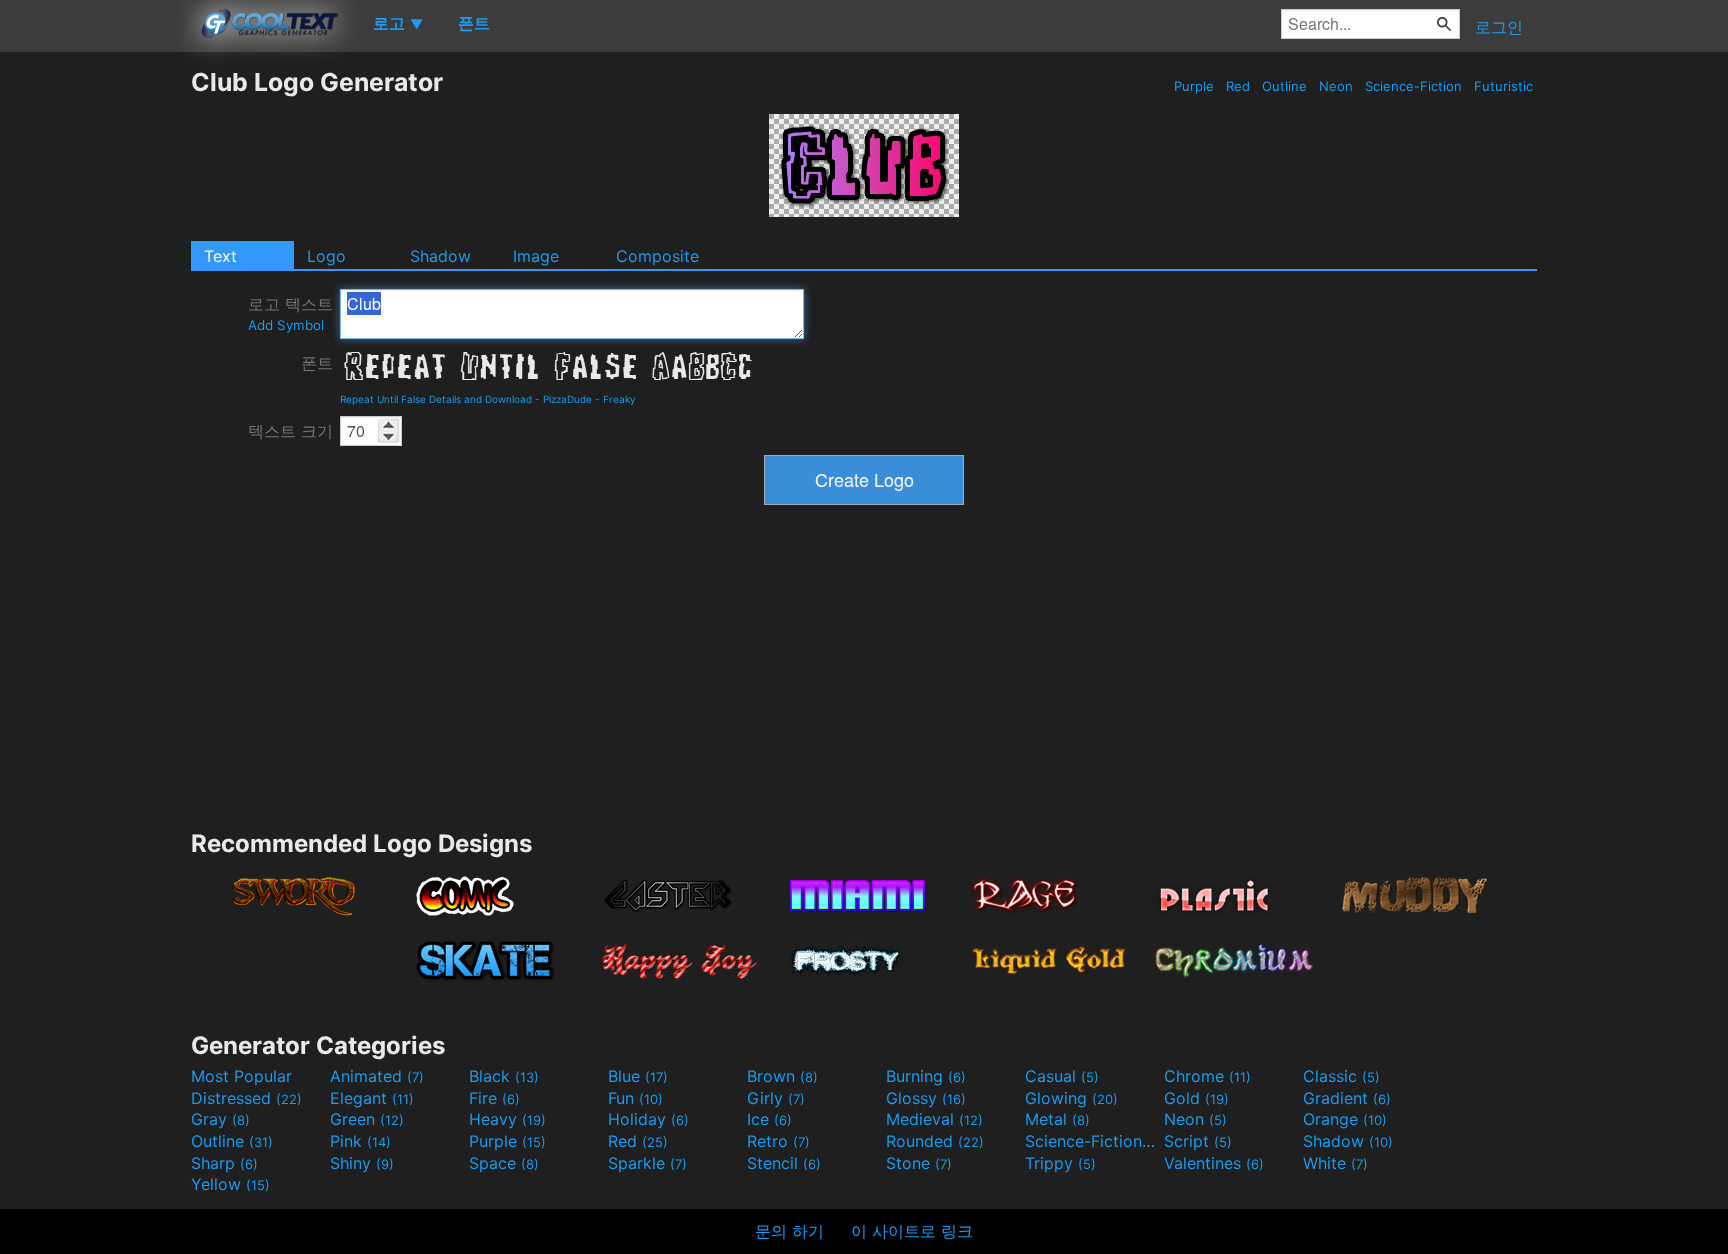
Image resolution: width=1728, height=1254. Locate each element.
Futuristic (1503, 86)
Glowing (1071, 1098)
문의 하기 (789, 1231)
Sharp (224, 1163)
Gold (1196, 1098)
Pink (360, 1141)
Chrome (1207, 1076)
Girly (776, 1098)
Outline (1284, 86)
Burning (926, 1076)
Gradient (1347, 1098)
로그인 (1499, 27)
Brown (782, 1076)
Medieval (934, 1119)
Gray (220, 1119)
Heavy (507, 1119)
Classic (1341, 1076)
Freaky (619, 399)
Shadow (440, 256)
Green (367, 1119)
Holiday (648, 1119)
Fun (635, 1098)
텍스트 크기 (290, 431)
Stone (919, 1163)
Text (220, 256)
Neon (1336, 86)
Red (1238, 86)
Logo (326, 256)
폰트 (317, 363)
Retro (778, 1141)
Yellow (230, 1184)
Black (504, 1076)
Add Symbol (286, 325)
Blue (638, 1076)
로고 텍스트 (290, 313)
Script (1198, 1141)
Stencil (784, 1163)
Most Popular (241, 1076)
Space (504, 1163)
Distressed (246, 1098)
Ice (769, 1119)
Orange (1345, 1119)
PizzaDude (567, 399)
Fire (494, 1098)
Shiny (362, 1163)
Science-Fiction (1413, 86)
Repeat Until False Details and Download (436, 399)
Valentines (1214, 1163)
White (1335, 1163)
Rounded (935, 1141)
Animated (377, 1076)
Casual (1062, 1076)
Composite (657, 256)
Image (536, 256)
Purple (1194, 86)
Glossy (926, 1098)
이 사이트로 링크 (912, 1231)
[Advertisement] (95, 367)
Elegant (372, 1098)
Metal (1057, 1119)
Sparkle (647, 1163)
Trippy (1060, 1163)
